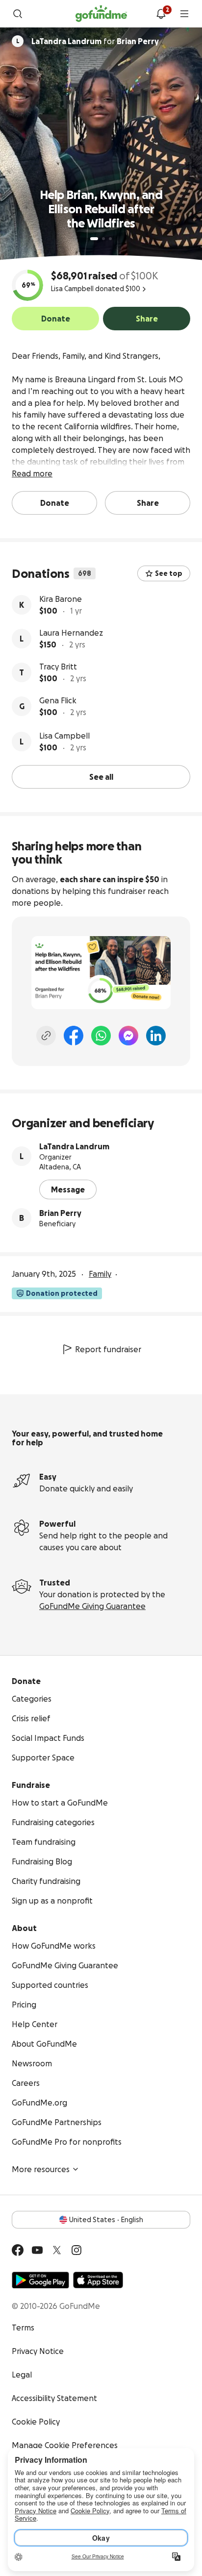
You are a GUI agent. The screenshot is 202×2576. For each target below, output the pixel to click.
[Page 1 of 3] (94, 239)
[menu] (184, 14)
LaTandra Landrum (74, 1146)
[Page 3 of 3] (110, 239)
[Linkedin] (156, 1036)
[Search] (18, 14)
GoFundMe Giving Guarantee (92, 1606)
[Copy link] (46, 1036)
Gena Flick (58, 700)
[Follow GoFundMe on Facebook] (18, 2250)
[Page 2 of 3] (103, 239)
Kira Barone (61, 599)
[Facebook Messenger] (128, 1036)
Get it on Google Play (40, 2280)
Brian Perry (60, 1213)
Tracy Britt (58, 667)
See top (169, 573)
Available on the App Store (98, 2280)
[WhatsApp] (101, 1036)
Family (100, 1274)
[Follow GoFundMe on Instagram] (76, 2250)
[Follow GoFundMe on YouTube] (37, 2250)
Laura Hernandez (71, 633)
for (95, 41)
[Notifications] (161, 14)
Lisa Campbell (64, 736)
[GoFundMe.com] (101, 14)
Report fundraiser (108, 1349)
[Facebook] (74, 1036)
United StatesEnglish (106, 2220)
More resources (41, 2169)
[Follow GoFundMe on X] (57, 2250)
